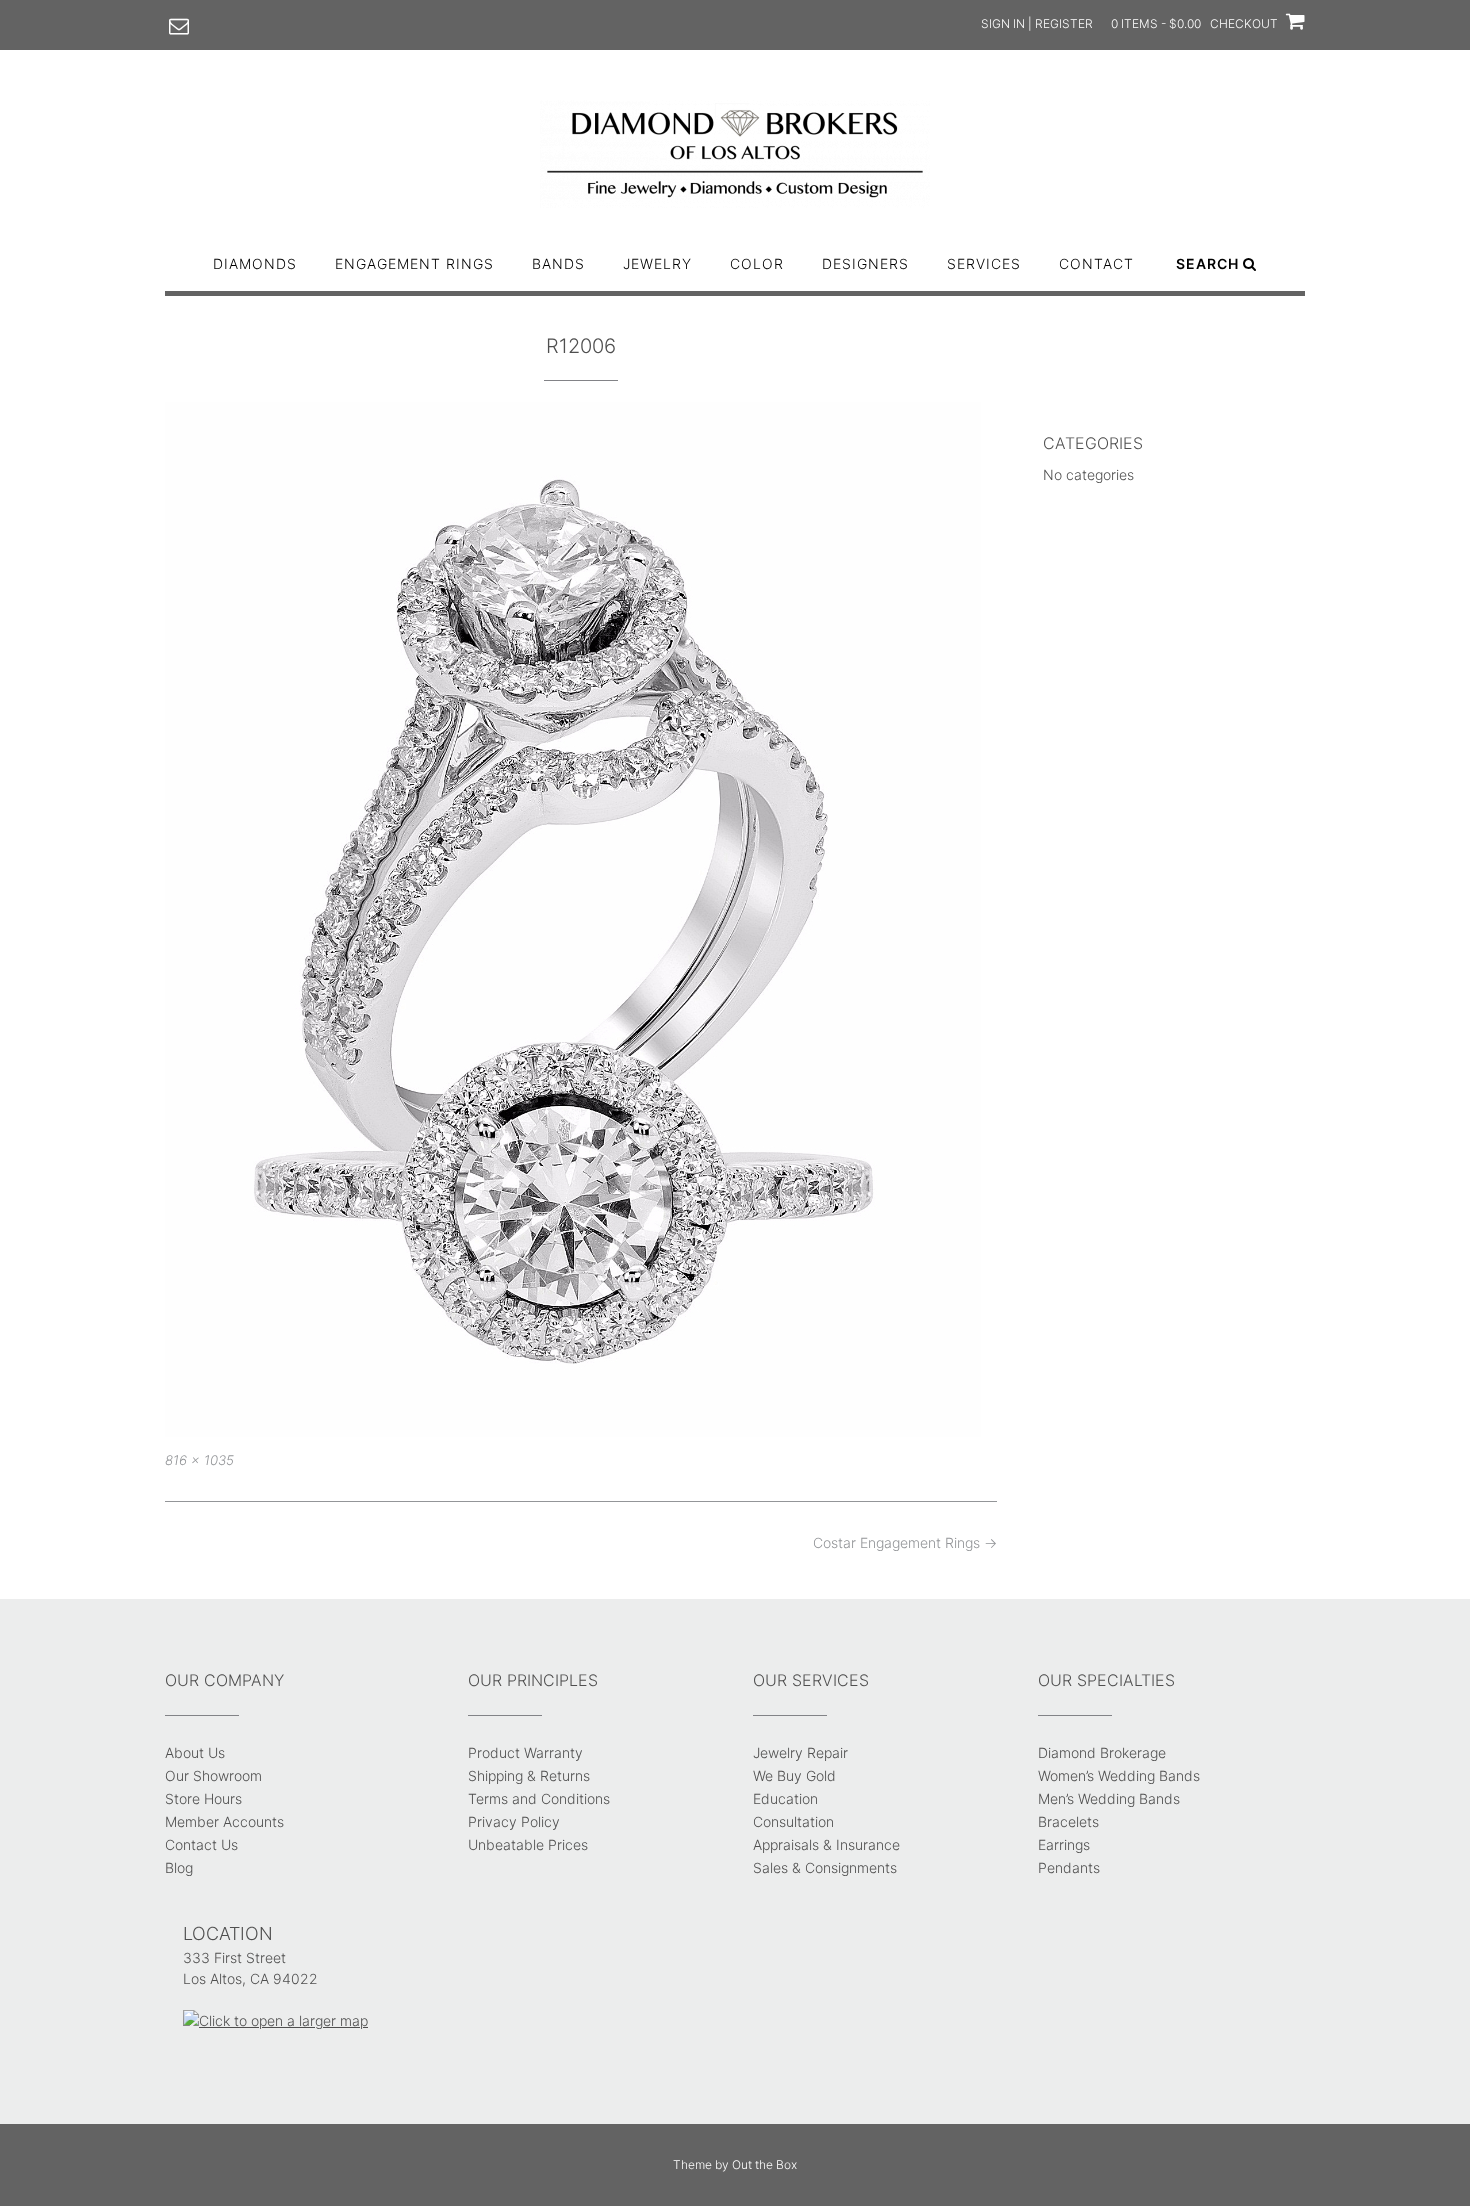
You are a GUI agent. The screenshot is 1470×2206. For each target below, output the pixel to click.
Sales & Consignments (825, 1867)
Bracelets (1068, 1821)
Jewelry (657, 263)
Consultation (793, 1821)
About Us (195, 1752)
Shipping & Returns (529, 1775)
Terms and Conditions (539, 1798)
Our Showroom (213, 1775)
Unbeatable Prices (528, 1844)
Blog (179, 1867)
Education (785, 1798)
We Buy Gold (794, 1775)
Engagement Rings (414, 263)
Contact (1096, 263)
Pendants (1069, 1867)
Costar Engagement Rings (905, 1542)
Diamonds (255, 263)
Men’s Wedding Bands (1109, 1798)
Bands (558, 263)
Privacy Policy (514, 1821)
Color (757, 263)
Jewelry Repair (800, 1752)
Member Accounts (224, 1821)
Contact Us (201, 1844)
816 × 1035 (199, 1460)
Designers (865, 263)
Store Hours (203, 1798)
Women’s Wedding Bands (1119, 1775)
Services (984, 263)
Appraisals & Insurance (826, 1844)
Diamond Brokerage (1102, 1752)
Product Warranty (525, 1752)
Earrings (1064, 1844)
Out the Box (764, 2164)
